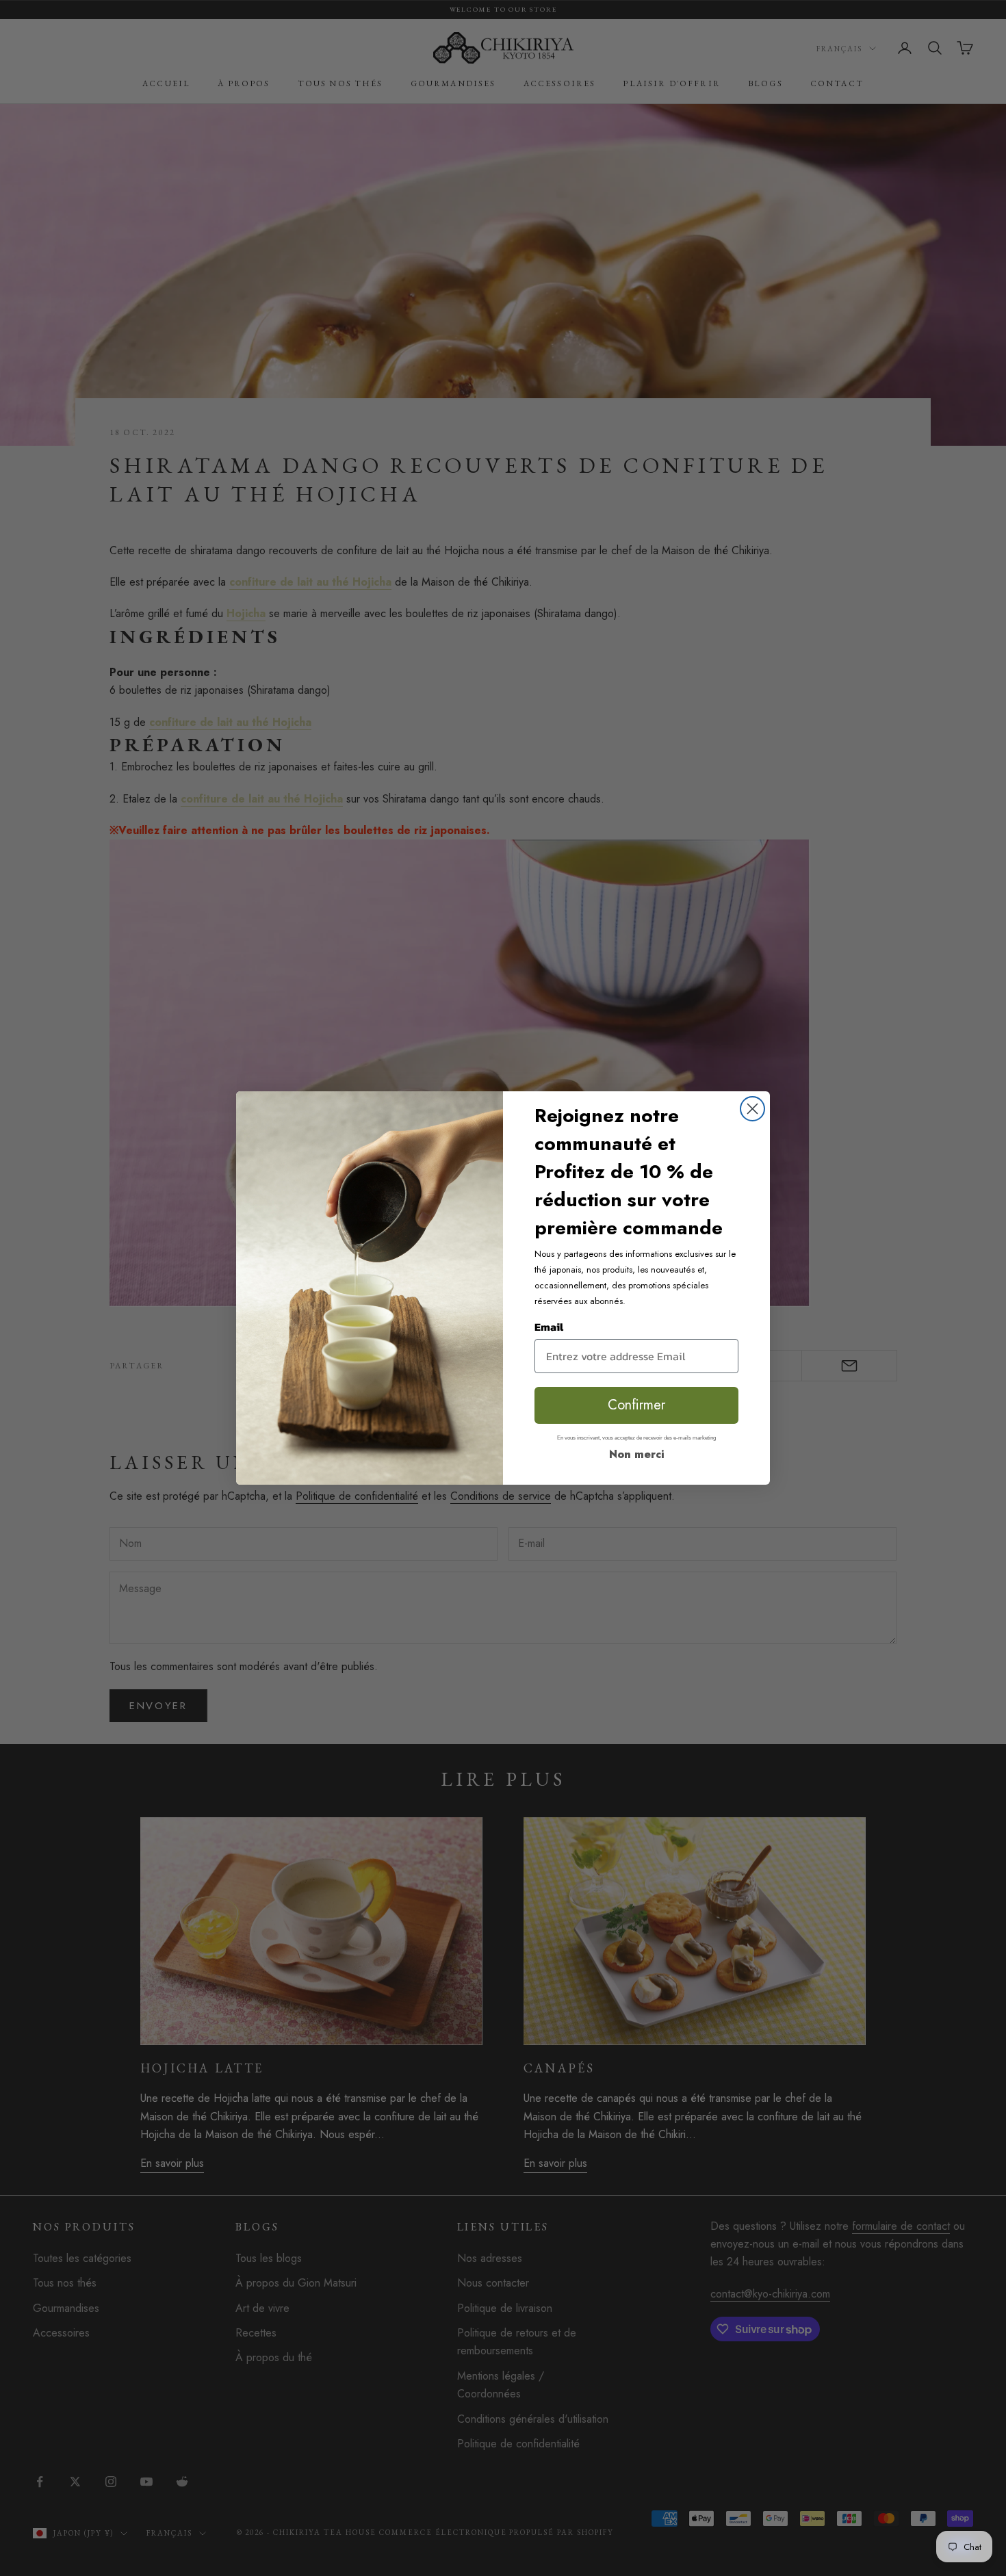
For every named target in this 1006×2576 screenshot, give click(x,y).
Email (549, 1327)
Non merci (637, 1454)
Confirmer (636, 1405)
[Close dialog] (752, 1109)
